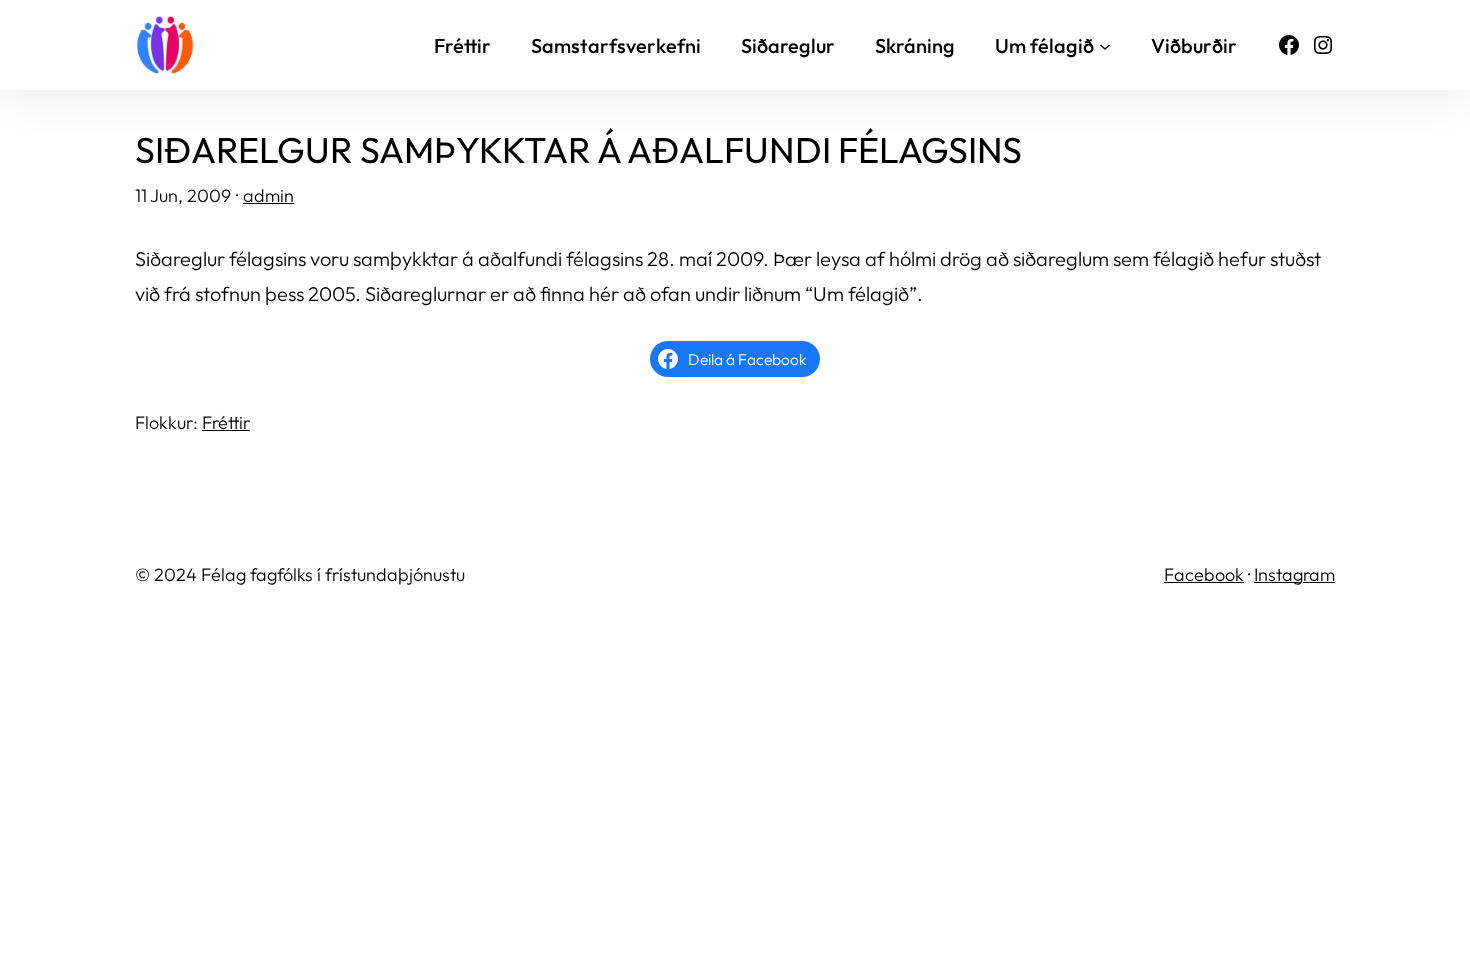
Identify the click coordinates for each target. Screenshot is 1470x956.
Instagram (1294, 574)
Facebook (1204, 574)
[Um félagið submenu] (1105, 45)
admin (268, 195)
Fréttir (226, 422)
